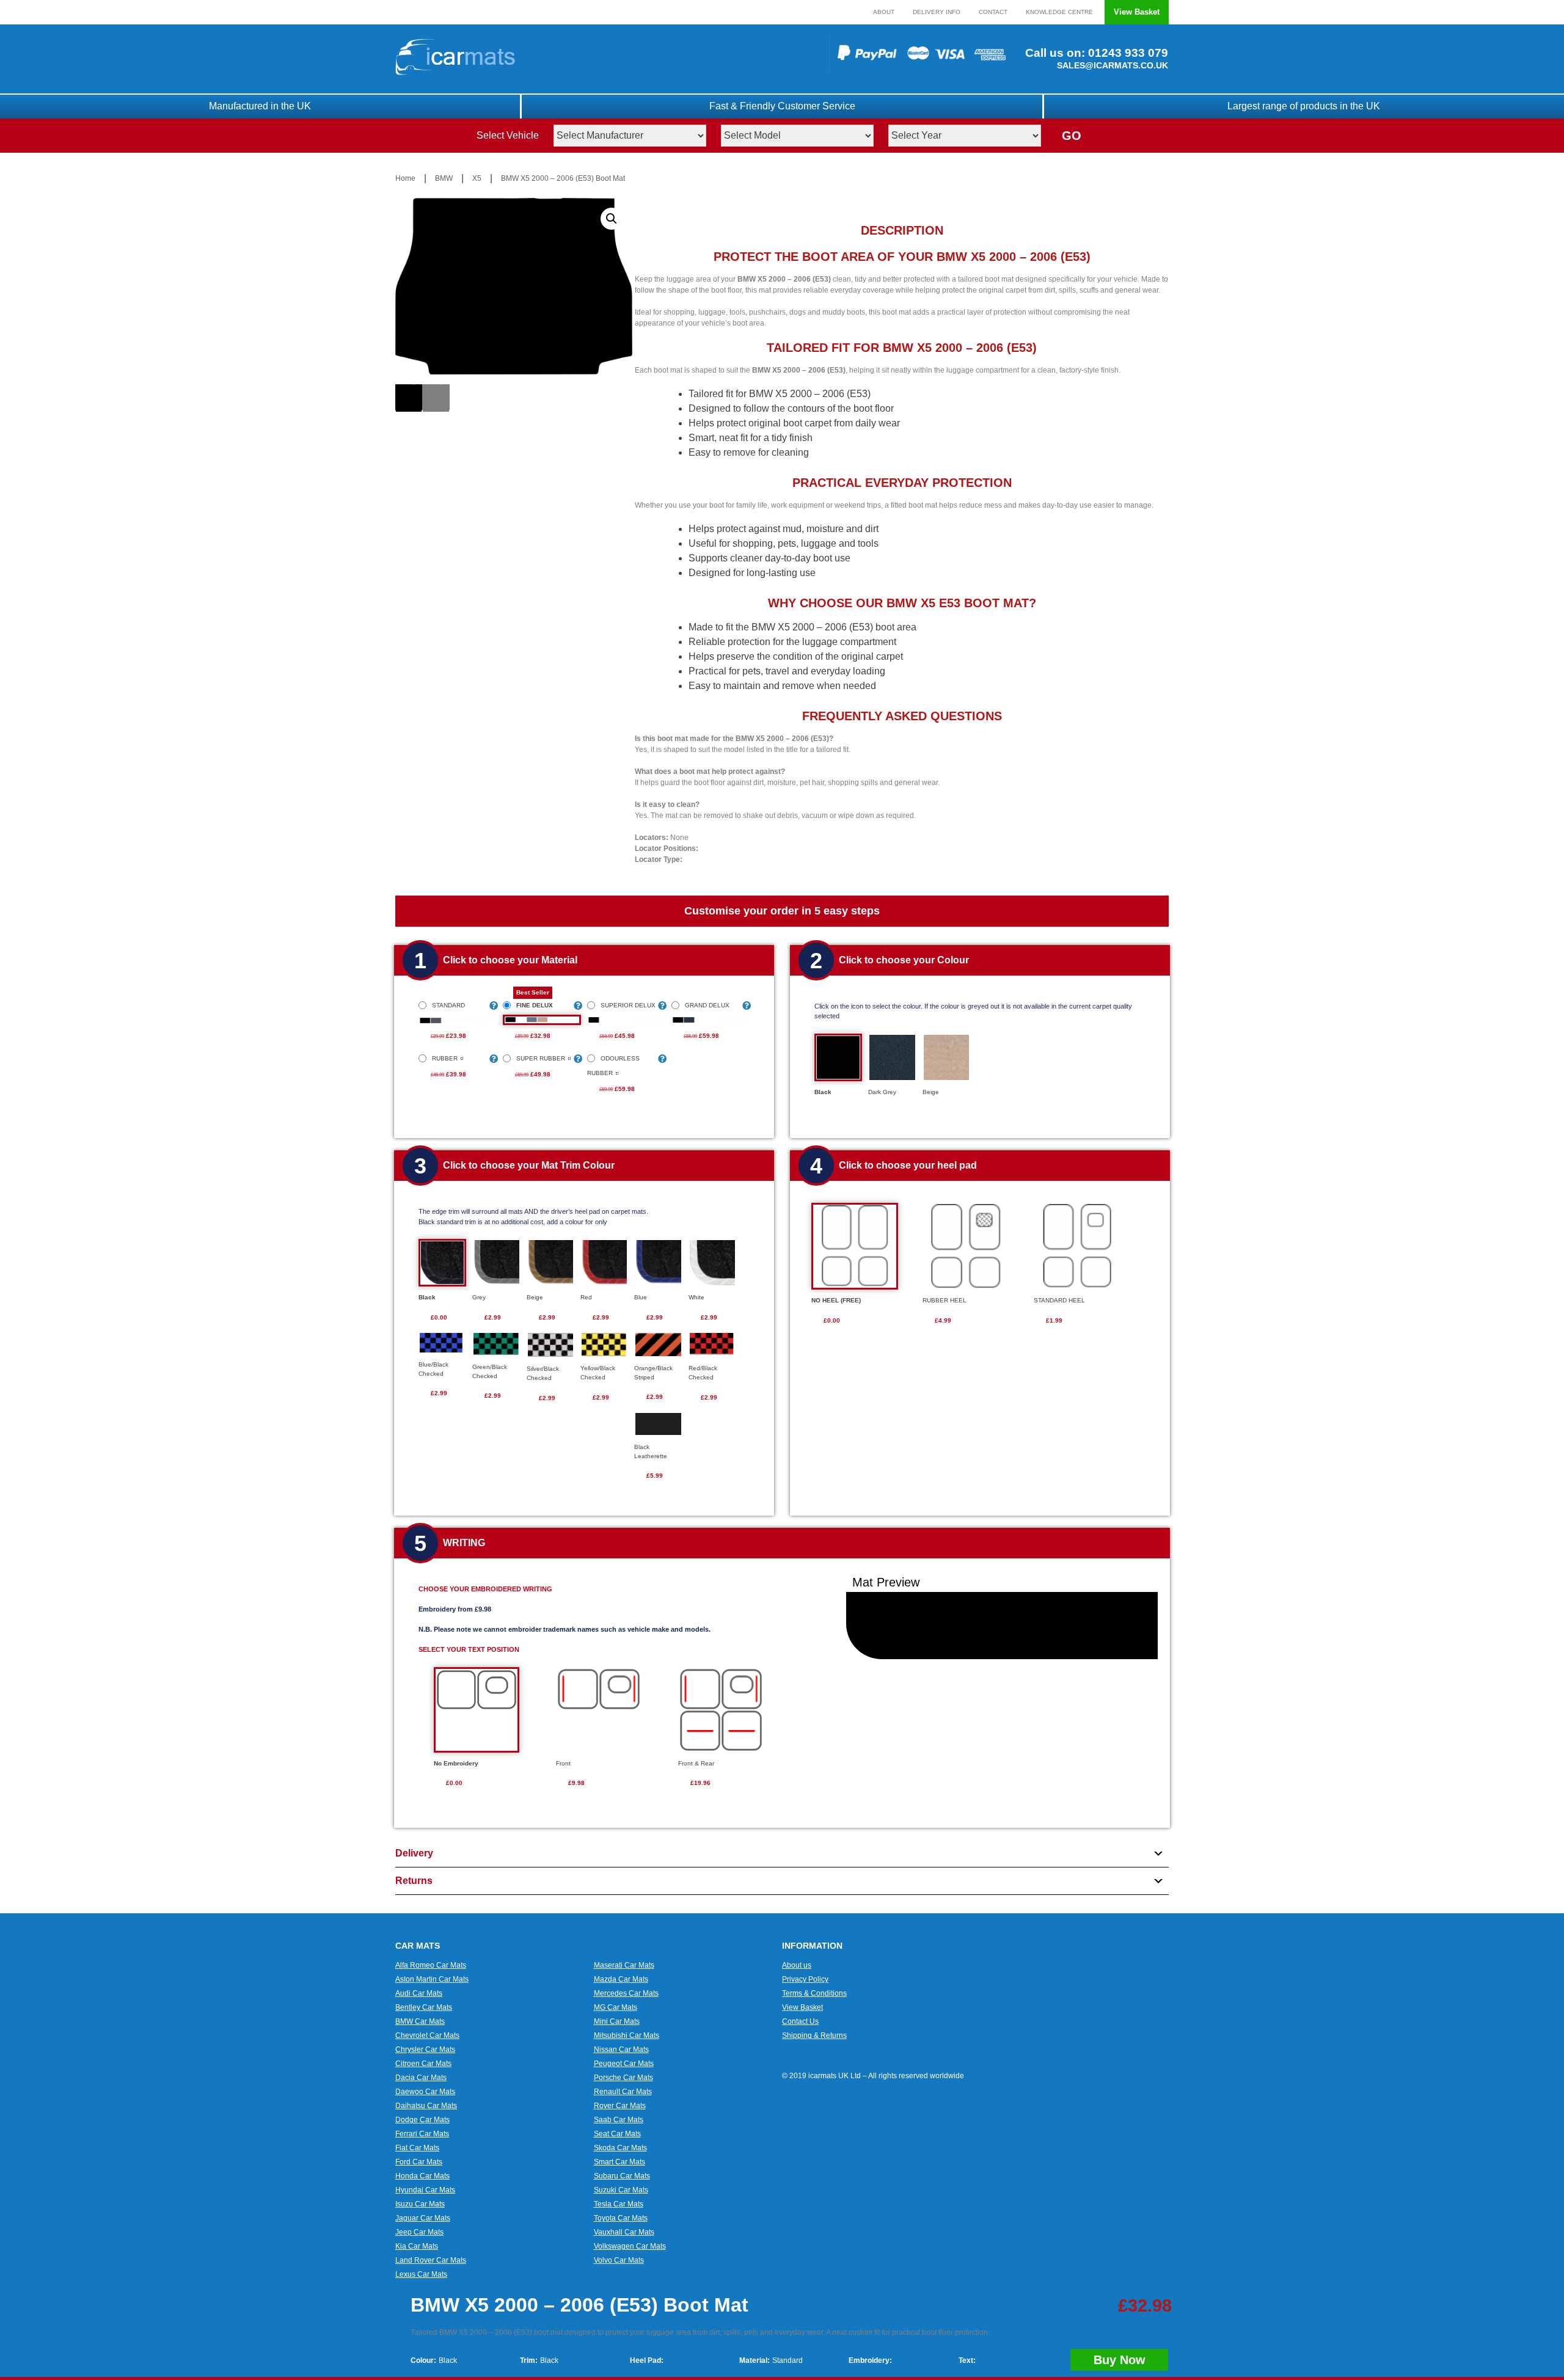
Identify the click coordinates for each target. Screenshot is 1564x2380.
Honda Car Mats (422, 2176)
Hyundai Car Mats (425, 2190)
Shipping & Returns (814, 2035)
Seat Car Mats (617, 2134)
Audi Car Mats (419, 1993)
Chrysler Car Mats (425, 2050)
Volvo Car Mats (619, 2260)
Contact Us (800, 2021)
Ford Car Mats (419, 2162)
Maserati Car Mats (624, 1965)
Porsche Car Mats (623, 2078)
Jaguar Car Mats (423, 2218)
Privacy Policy (805, 1979)
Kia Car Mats (417, 2246)
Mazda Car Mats (621, 1979)
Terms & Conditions (814, 1993)
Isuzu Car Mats (420, 2204)
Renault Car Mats (623, 2092)
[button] (612, 219)
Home (405, 178)
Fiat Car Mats (417, 2148)
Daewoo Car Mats (425, 2092)
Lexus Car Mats (421, 2274)
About (884, 12)
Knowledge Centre (1059, 12)
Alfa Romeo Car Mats (431, 1965)
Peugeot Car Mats (624, 2064)
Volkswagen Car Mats (630, 2246)
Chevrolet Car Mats (427, 2035)
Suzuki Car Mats (621, 2190)
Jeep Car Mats (419, 2232)
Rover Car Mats (620, 2106)
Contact (993, 12)
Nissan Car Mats (621, 2050)
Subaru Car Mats (622, 2176)
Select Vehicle (508, 135)
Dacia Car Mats (421, 2078)
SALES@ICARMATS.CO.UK (1113, 65)
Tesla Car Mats (619, 2204)
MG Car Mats (616, 2007)
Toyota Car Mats (621, 2218)
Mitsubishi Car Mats (627, 2035)
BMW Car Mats (420, 2021)
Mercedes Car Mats (626, 1993)
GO (1072, 136)
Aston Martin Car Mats (432, 1979)
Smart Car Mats (619, 2162)
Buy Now (1120, 2360)
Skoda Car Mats (620, 2148)
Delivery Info (937, 12)
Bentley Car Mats (424, 2007)
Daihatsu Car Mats (426, 2106)
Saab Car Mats (619, 2120)
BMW (444, 178)
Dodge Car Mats (422, 2120)
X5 (477, 178)
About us (797, 1965)
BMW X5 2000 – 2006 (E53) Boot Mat (563, 178)
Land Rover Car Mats (431, 2260)
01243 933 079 (1127, 53)
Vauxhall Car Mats (624, 2232)
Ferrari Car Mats (422, 2134)
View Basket (1137, 12)
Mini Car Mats (617, 2021)
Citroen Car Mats (423, 2064)
